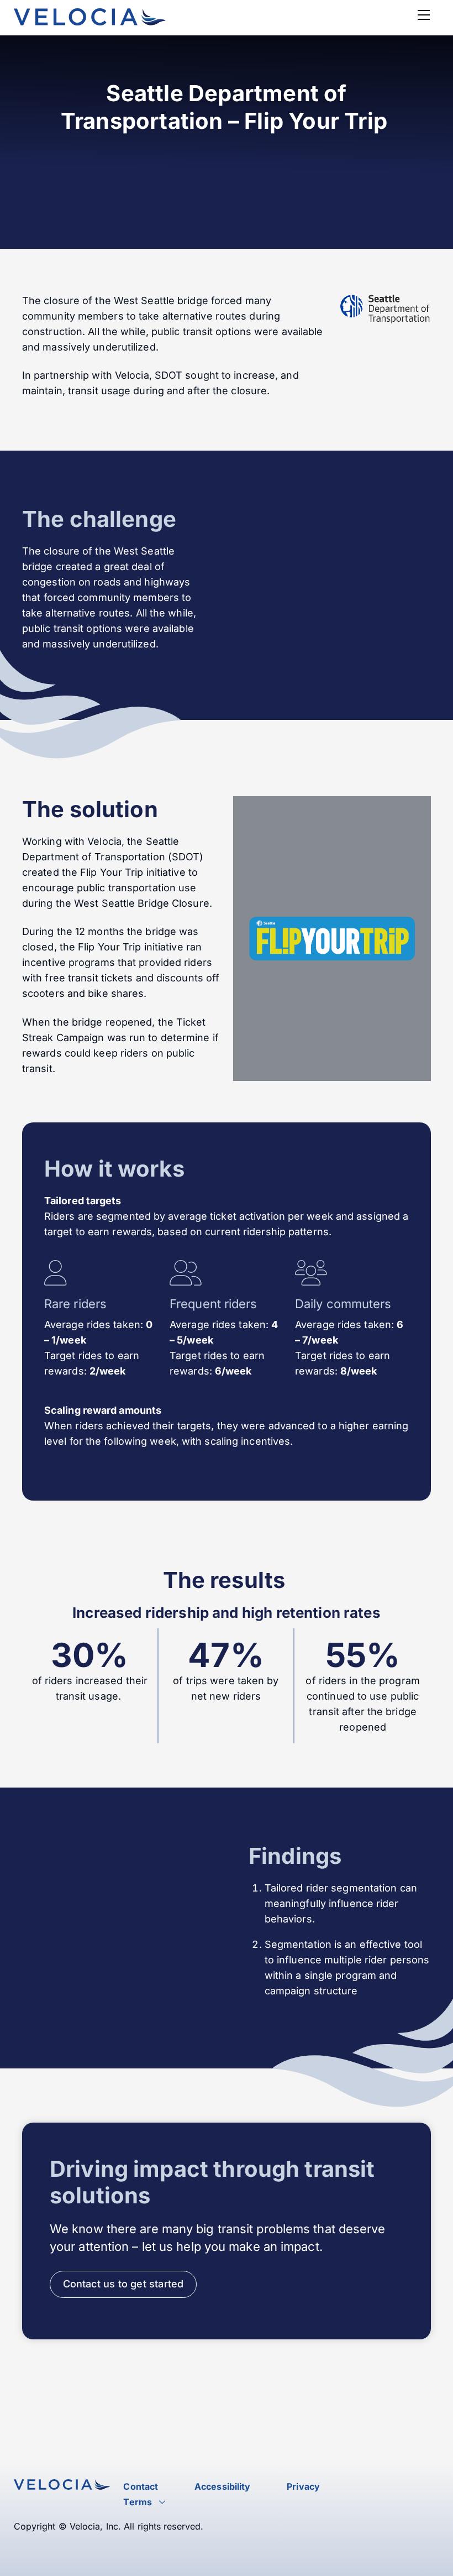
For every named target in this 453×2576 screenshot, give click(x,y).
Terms (138, 2502)
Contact (141, 2486)
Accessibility (222, 2486)
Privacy (303, 2486)
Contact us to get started (123, 2284)
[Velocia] (90, 21)
